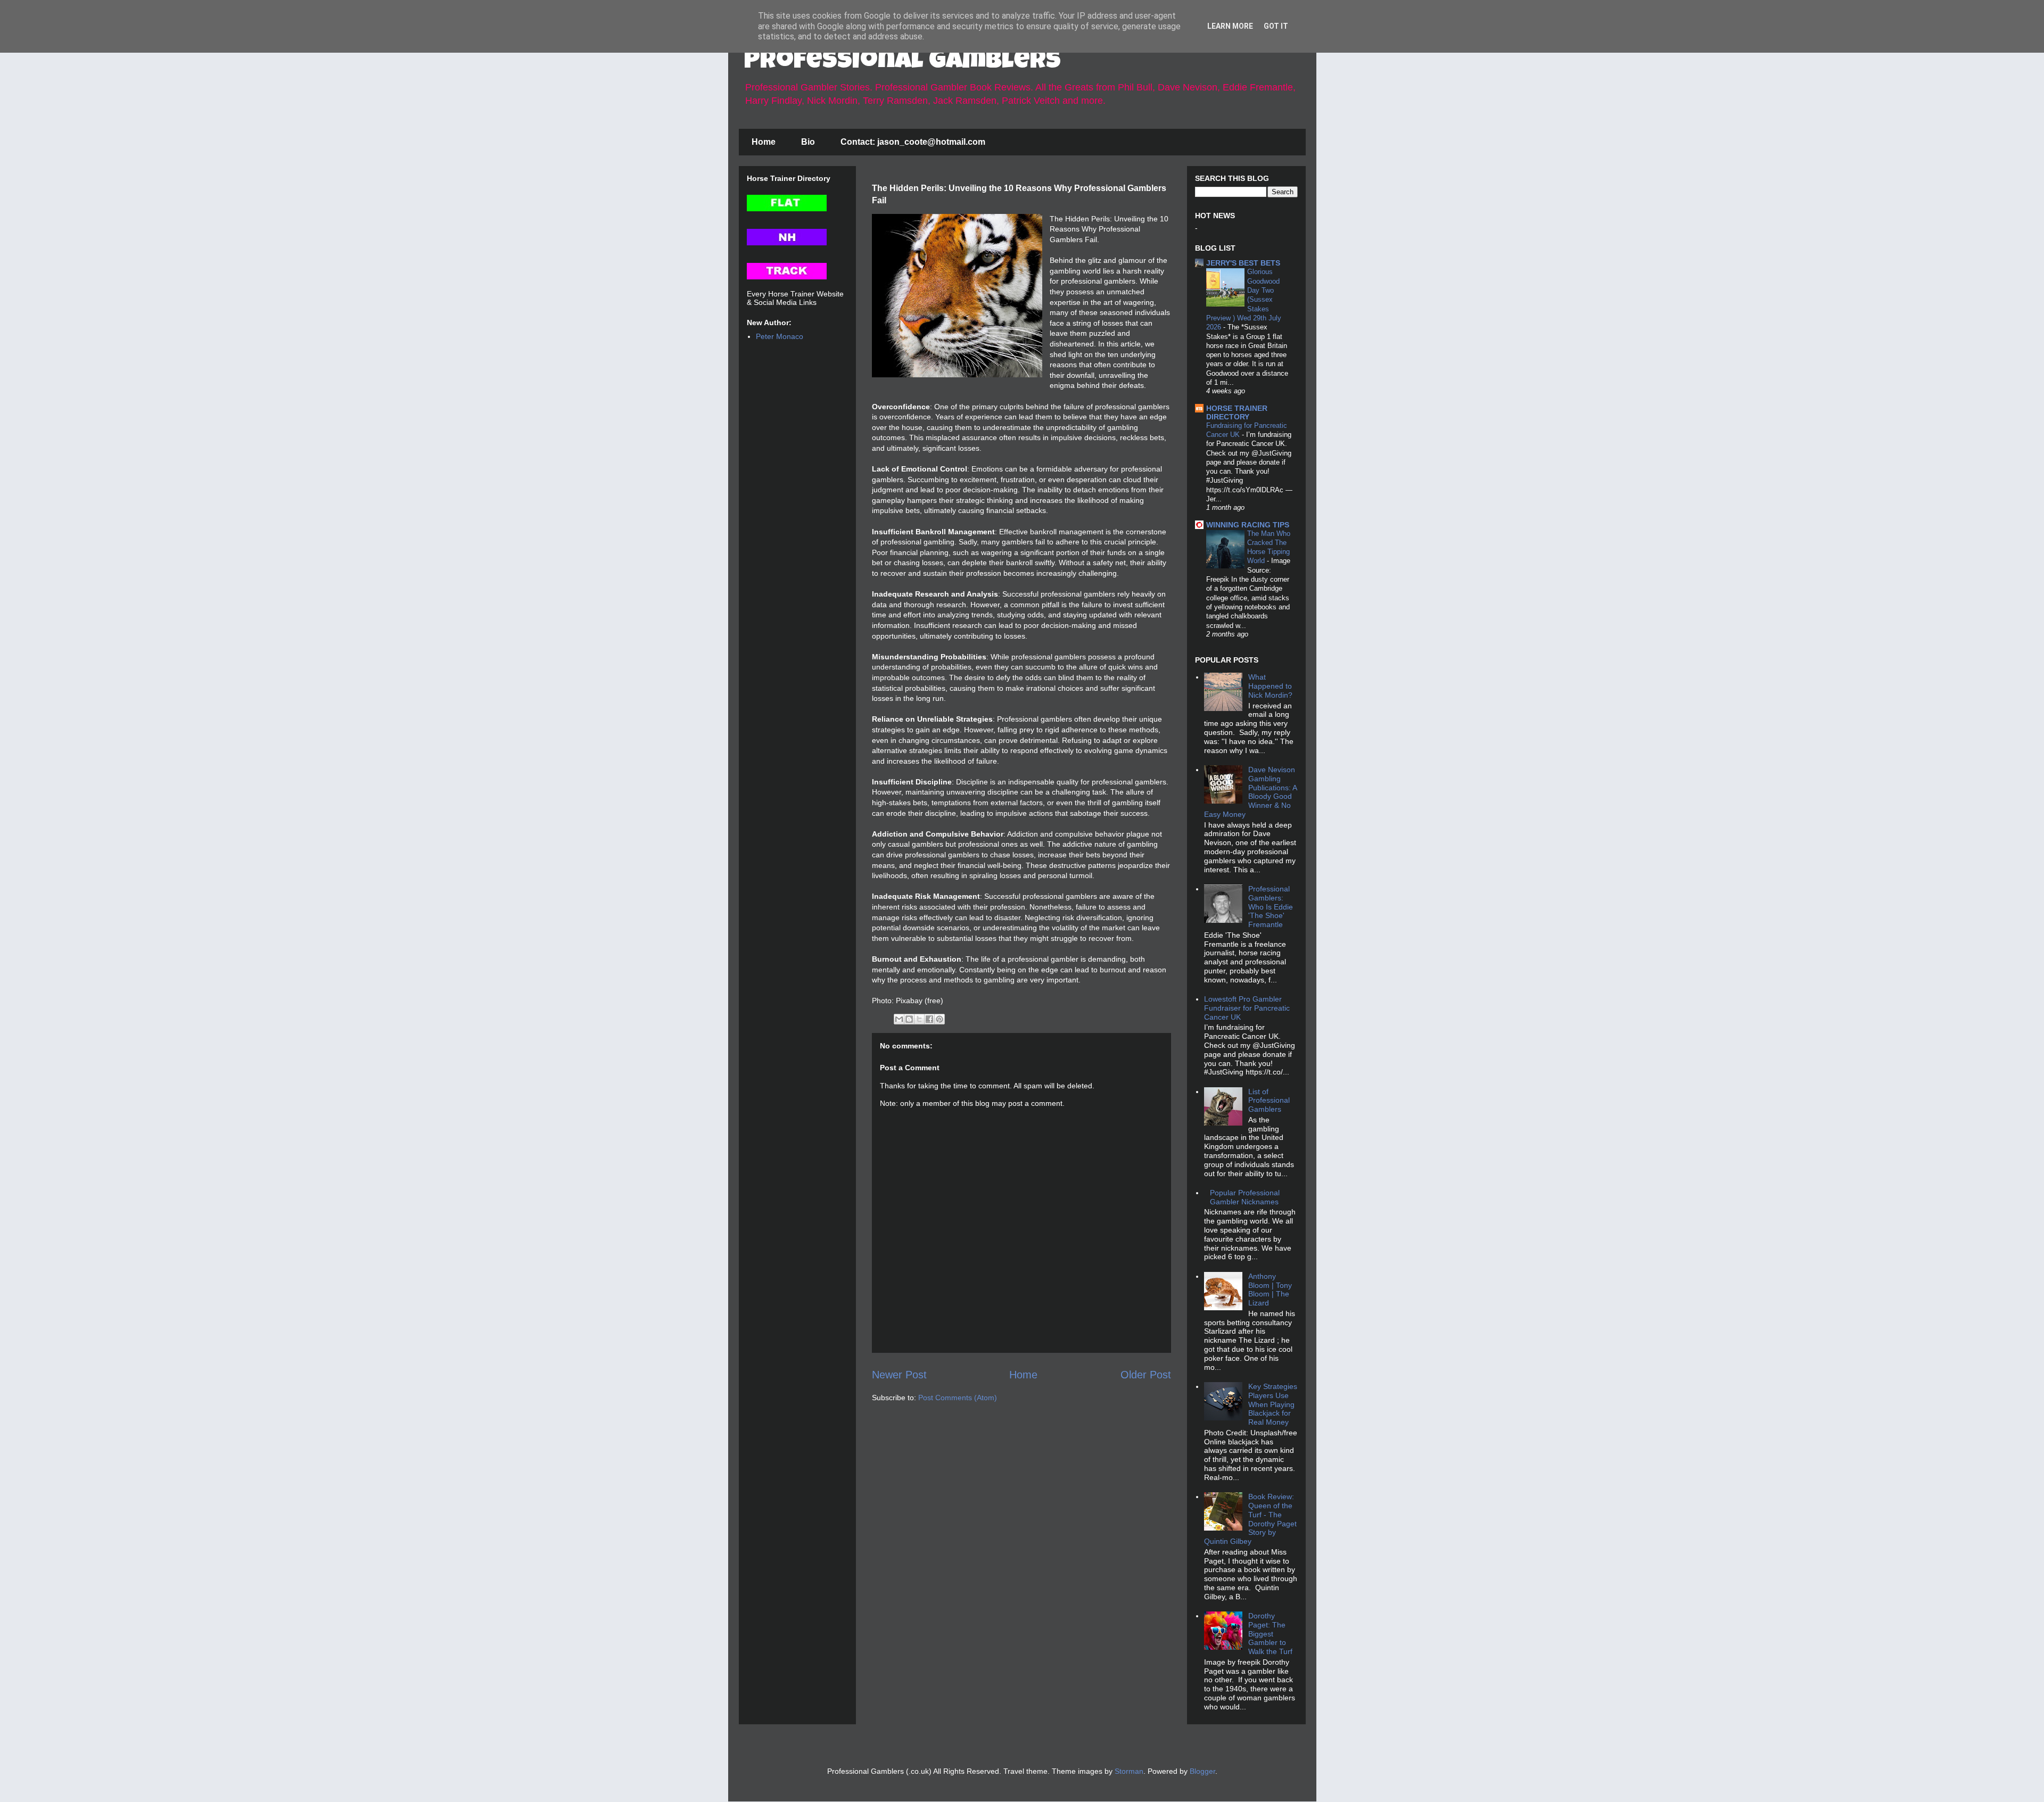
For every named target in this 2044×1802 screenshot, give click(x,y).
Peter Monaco (780, 336)
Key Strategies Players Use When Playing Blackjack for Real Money (1273, 1404)
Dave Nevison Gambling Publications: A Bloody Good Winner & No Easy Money (1250, 792)
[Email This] (899, 1019)
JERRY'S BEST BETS (1243, 263)
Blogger (1202, 1771)
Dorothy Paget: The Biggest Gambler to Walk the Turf (1270, 1634)
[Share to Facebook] (929, 1019)
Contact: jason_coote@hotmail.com (913, 142)
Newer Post (899, 1375)
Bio (808, 142)
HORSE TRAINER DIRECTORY (1237, 412)
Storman (1129, 1771)
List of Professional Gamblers (1269, 1101)
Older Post (1146, 1375)
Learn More (1230, 26)
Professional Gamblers (903, 62)
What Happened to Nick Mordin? (1270, 686)
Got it (1276, 26)
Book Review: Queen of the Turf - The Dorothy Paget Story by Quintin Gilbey (1250, 1519)
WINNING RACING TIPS (1248, 525)
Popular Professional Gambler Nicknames (1245, 1197)
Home (764, 142)
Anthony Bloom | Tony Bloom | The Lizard (1270, 1289)
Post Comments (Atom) (958, 1398)
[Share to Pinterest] (939, 1019)
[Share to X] (919, 1019)
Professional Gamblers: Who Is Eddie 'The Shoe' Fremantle (1271, 907)
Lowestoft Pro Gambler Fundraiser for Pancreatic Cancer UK (1247, 1008)
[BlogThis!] (909, 1019)
